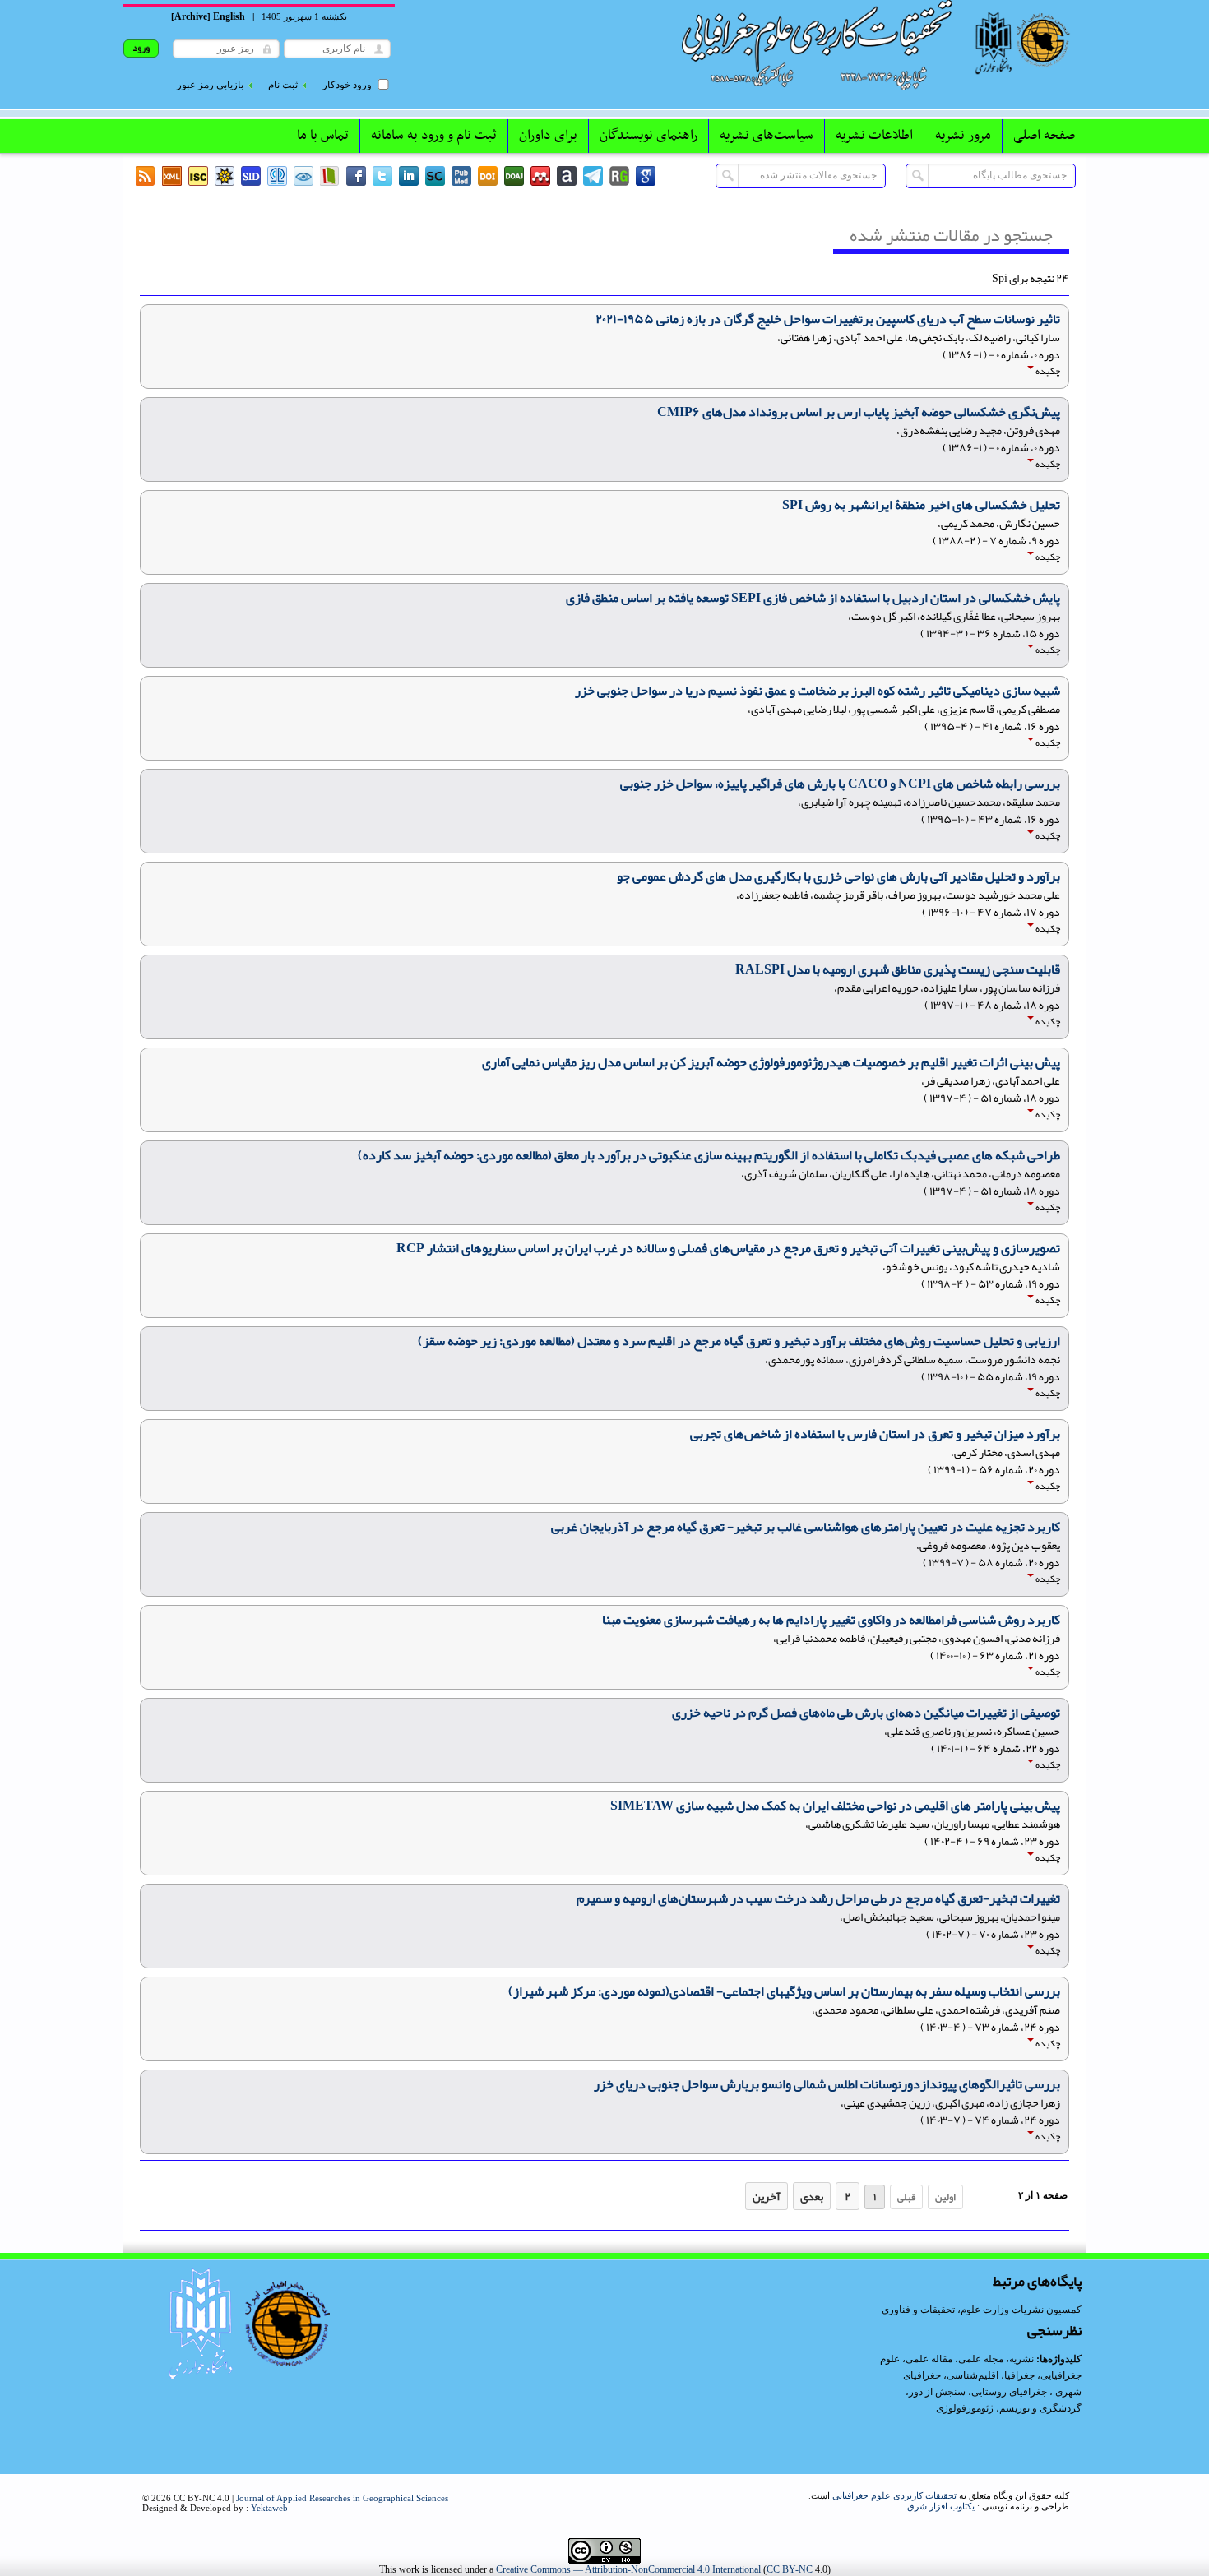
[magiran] (330, 176)
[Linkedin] (409, 176)
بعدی (812, 2196)
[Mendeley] (540, 176)
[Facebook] (356, 176)
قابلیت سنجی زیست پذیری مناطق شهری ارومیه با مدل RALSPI (898, 969)
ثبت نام (283, 85)
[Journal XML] (172, 176)
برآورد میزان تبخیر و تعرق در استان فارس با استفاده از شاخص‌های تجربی (875, 1434)
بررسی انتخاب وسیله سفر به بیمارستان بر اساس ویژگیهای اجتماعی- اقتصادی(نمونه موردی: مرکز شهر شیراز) (784, 1991)
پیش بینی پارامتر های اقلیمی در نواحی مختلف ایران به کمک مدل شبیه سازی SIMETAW (835, 1806)
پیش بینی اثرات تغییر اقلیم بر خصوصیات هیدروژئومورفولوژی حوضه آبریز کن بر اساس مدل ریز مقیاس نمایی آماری (771, 1062)
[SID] (251, 176)
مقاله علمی (929, 2359)
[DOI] (488, 176)
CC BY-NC (790, 2569)
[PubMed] (461, 176)
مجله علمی (981, 2359)
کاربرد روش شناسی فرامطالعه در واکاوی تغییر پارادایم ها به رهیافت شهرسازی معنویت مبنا (831, 1620)
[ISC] (198, 176)
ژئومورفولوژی (966, 2408)
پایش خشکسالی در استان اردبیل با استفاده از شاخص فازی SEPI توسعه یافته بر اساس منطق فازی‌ (813, 598)
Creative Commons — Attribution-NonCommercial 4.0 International (628, 2569)
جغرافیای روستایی (1009, 2392)
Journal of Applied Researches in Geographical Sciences (342, 2498)
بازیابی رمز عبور (210, 85)
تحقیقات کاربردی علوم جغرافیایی (894, 2495)
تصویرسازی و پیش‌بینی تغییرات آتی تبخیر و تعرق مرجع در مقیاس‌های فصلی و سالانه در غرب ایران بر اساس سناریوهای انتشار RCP (728, 1248)
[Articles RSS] (146, 176)
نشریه (1021, 2359)
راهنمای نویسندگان (649, 136)
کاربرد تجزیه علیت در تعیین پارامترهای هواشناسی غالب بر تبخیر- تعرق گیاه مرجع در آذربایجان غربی (806, 1527)
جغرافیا (1019, 2375)
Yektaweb (269, 2508)
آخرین (767, 2196)
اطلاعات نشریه (874, 136)
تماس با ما (323, 136)
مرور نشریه (963, 136)
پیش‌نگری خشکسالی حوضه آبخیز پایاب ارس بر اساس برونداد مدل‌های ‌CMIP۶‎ (859, 412)
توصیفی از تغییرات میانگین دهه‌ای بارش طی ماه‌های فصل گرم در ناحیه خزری (866, 1713)
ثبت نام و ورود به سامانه (434, 136)
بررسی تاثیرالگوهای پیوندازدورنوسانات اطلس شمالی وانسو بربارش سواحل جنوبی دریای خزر (827, 2084)
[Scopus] (435, 176)
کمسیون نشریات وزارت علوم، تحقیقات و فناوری (982, 2310)
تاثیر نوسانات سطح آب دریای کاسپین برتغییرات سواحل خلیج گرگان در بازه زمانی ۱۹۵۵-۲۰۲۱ (828, 319)
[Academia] (567, 176)
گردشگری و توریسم (1040, 2408)
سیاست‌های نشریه (767, 136)
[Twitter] (382, 176)
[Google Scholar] (646, 176)
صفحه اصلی (1044, 136)
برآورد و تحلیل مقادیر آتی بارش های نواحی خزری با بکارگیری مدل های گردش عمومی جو (838, 876)
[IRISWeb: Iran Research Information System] (303, 176)
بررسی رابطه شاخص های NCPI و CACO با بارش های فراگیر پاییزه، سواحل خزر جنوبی (840, 784)
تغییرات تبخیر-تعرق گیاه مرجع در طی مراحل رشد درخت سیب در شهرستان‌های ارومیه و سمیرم (818, 1898)
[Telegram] (593, 176)
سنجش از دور (937, 2392)
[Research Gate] (619, 176)
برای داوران (548, 136)
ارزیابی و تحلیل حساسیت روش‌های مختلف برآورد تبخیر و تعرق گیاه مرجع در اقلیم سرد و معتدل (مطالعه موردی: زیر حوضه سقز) (739, 1341)
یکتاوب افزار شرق (941, 2506)
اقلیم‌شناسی (973, 2375)
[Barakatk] (277, 176)
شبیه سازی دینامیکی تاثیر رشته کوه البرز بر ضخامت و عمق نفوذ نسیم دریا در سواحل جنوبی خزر (818, 691)
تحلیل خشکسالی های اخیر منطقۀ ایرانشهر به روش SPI (921, 505)
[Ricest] (225, 176)
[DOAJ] (514, 176)
